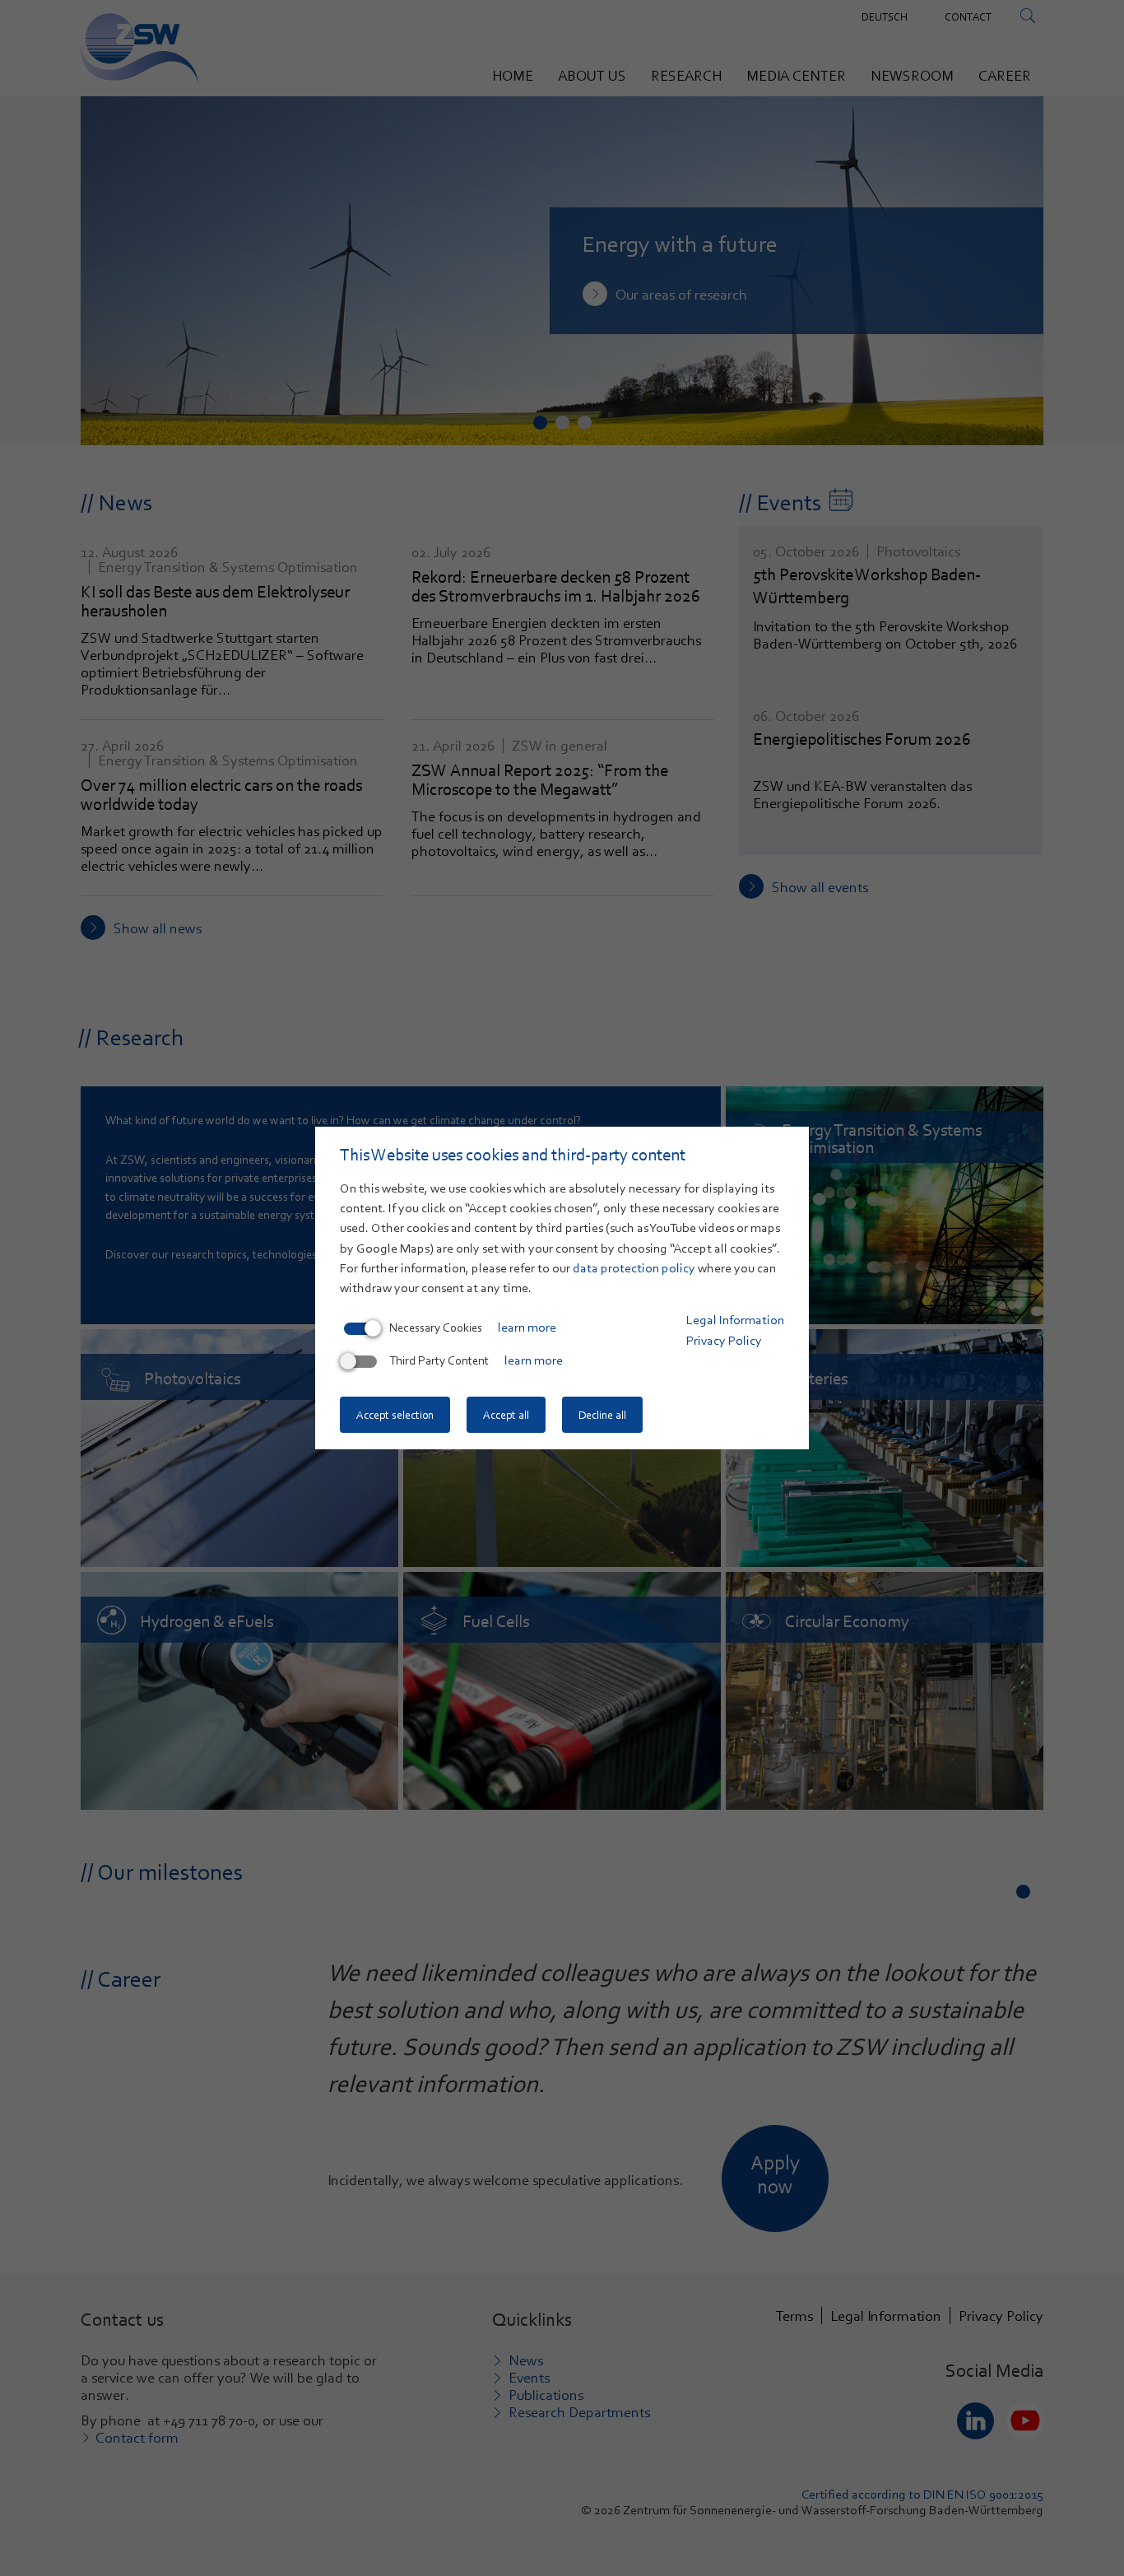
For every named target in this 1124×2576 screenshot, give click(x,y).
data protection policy (634, 1268)
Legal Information (735, 1320)
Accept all (506, 1415)
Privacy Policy (724, 1341)
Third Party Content (439, 1360)
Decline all (602, 1415)
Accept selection (395, 1415)
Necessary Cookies (436, 1328)
